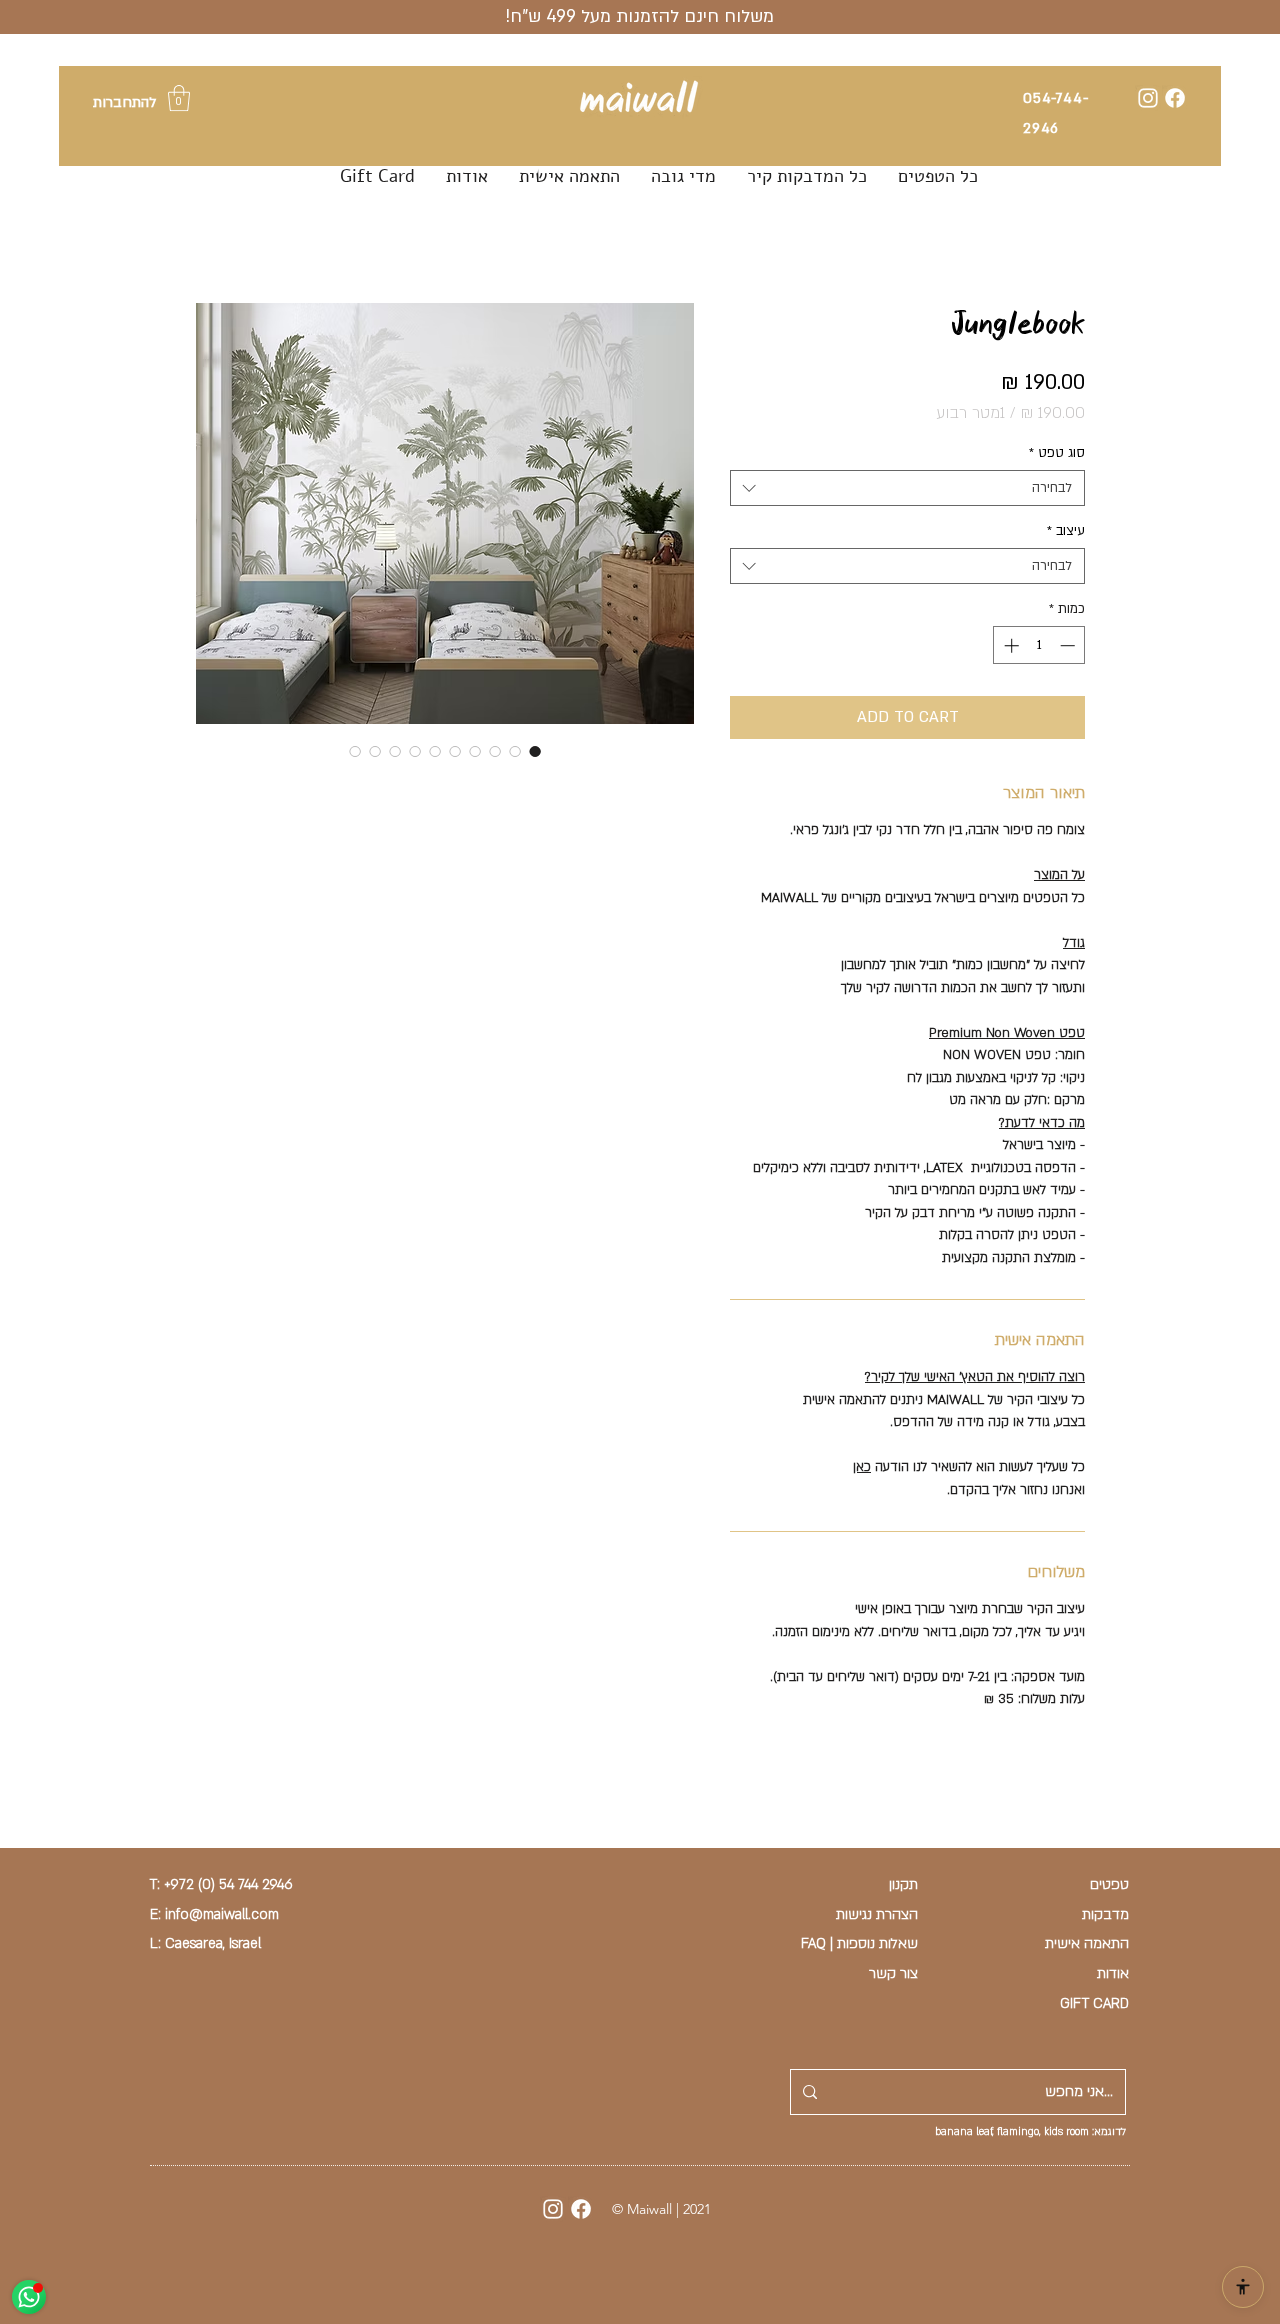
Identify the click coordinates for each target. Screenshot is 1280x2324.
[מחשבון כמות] (1028, 1802)
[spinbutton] (1039, 645)
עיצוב (1066, 531)
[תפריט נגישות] (1243, 2287)
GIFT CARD (1094, 2003)
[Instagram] (1148, 98)
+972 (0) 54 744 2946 (228, 1884)
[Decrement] (1069, 645)
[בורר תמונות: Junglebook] (535, 751)
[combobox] (907, 488)
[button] (179, 98)
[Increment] (1009, 645)
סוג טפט (1057, 453)
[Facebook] (1175, 98)
